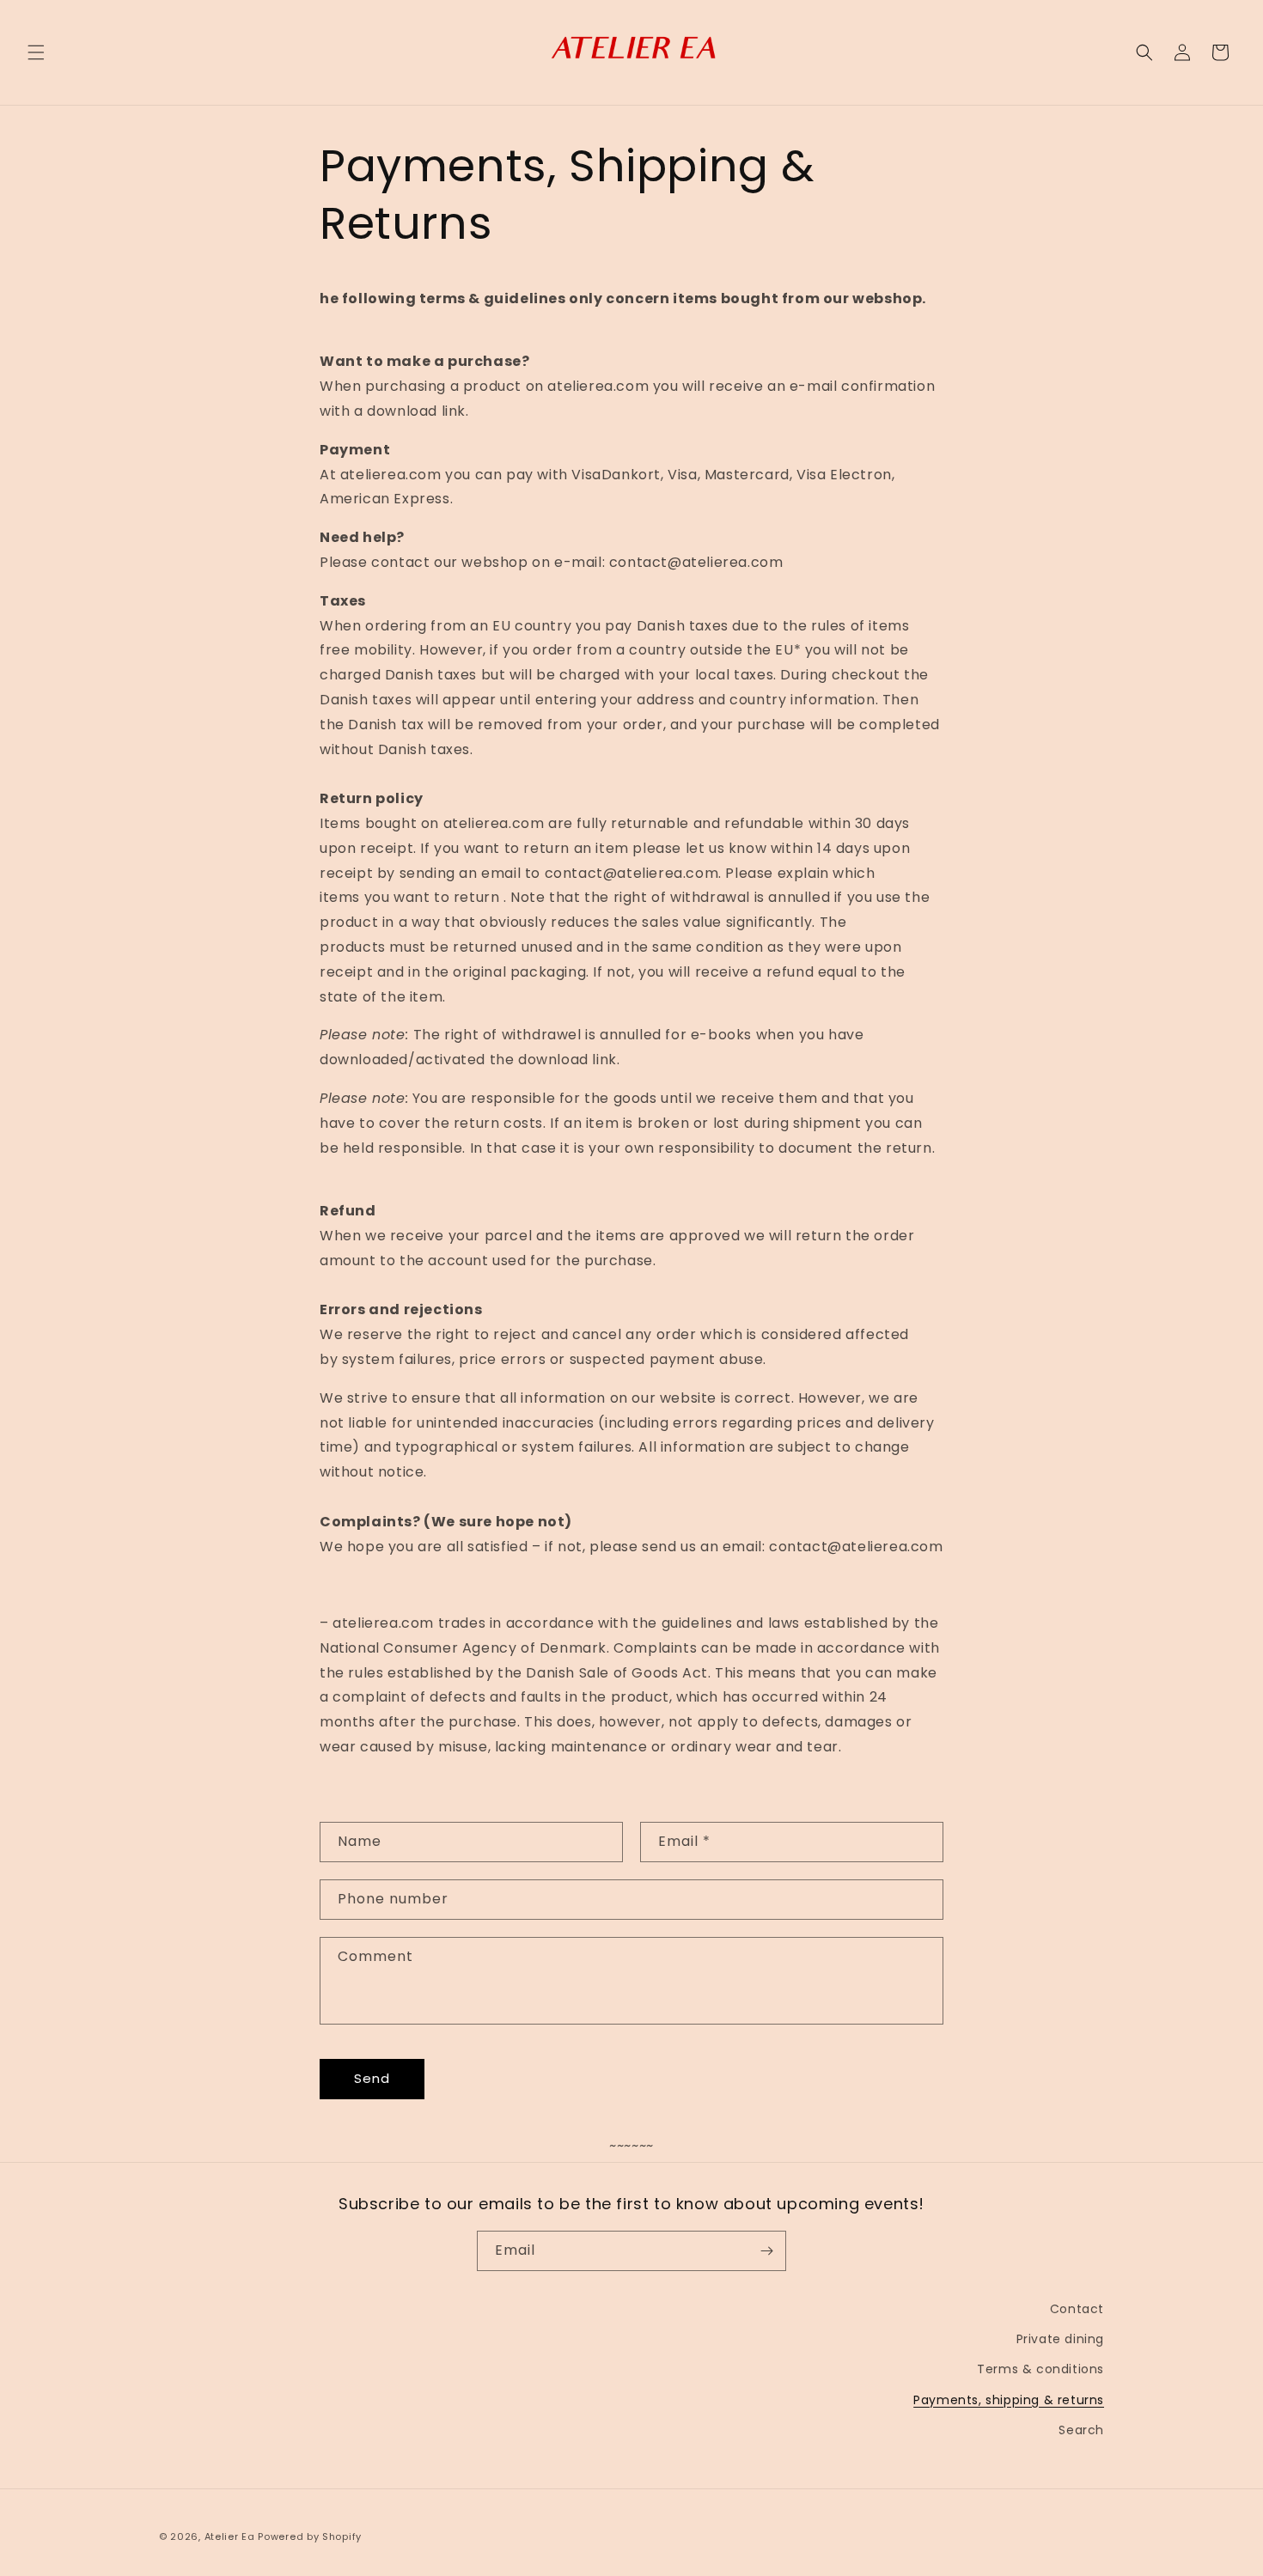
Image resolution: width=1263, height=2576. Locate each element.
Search (1081, 2430)
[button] (36, 52)
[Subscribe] (766, 2251)
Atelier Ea (230, 2536)
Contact (1077, 2309)
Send (372, 2078)
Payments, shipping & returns (1009, 2400)
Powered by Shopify (310, 2536)
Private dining (1060, 2339)
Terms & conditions (1040, 2369)
